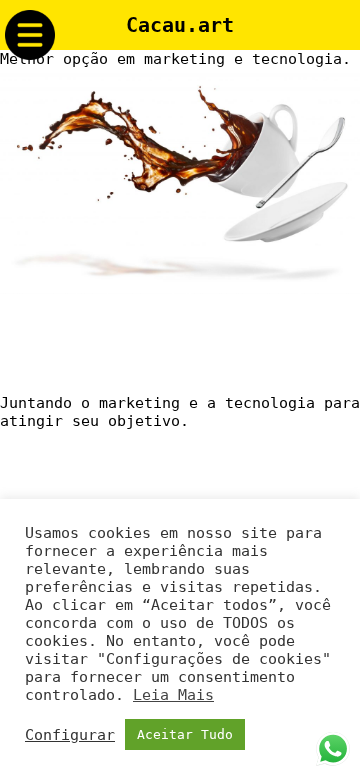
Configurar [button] (70, 734)
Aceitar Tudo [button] (185, 734)
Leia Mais (173, 694)
